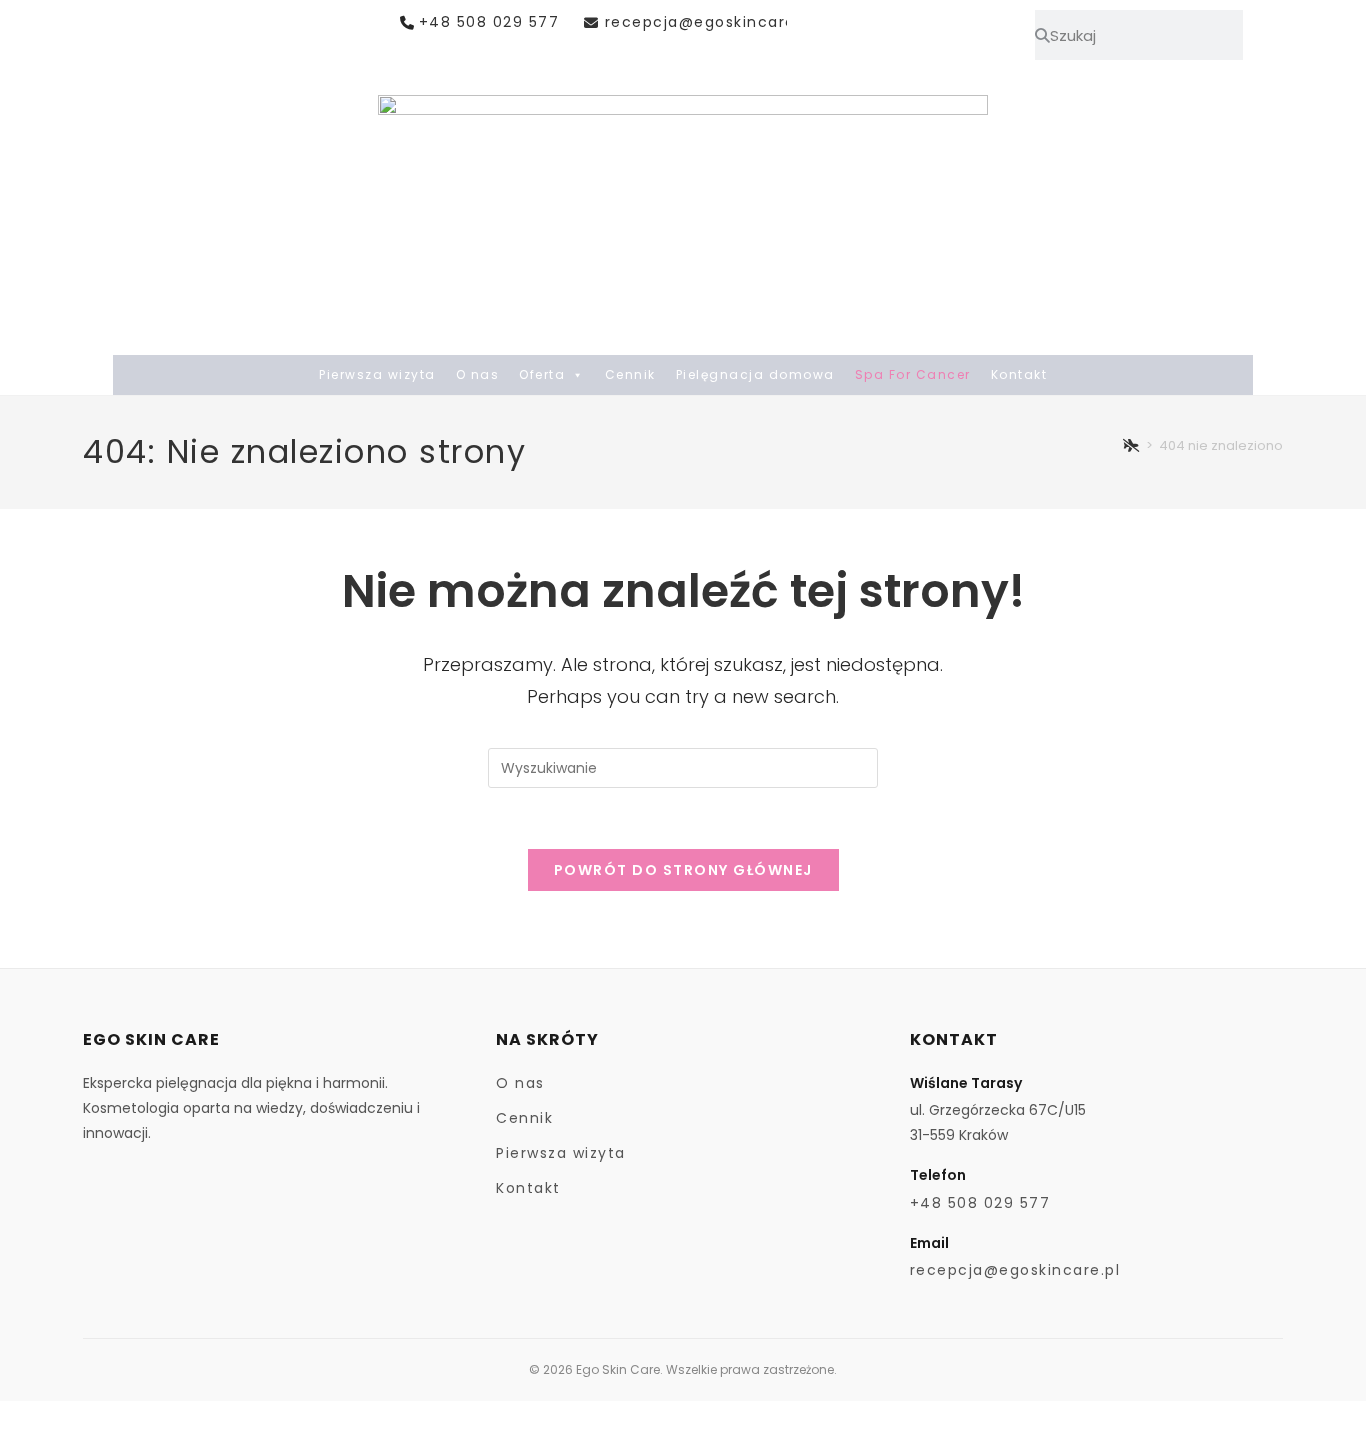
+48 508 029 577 (489, 22)
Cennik (630, 374)
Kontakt (1019, 374)
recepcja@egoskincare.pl (710, 22)
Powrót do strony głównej (683, 870)
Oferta (542, 374)
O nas (478, 374)
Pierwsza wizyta (377, 374)
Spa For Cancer (913, 374)
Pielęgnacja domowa (755, 374)
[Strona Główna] (1132, 445)
